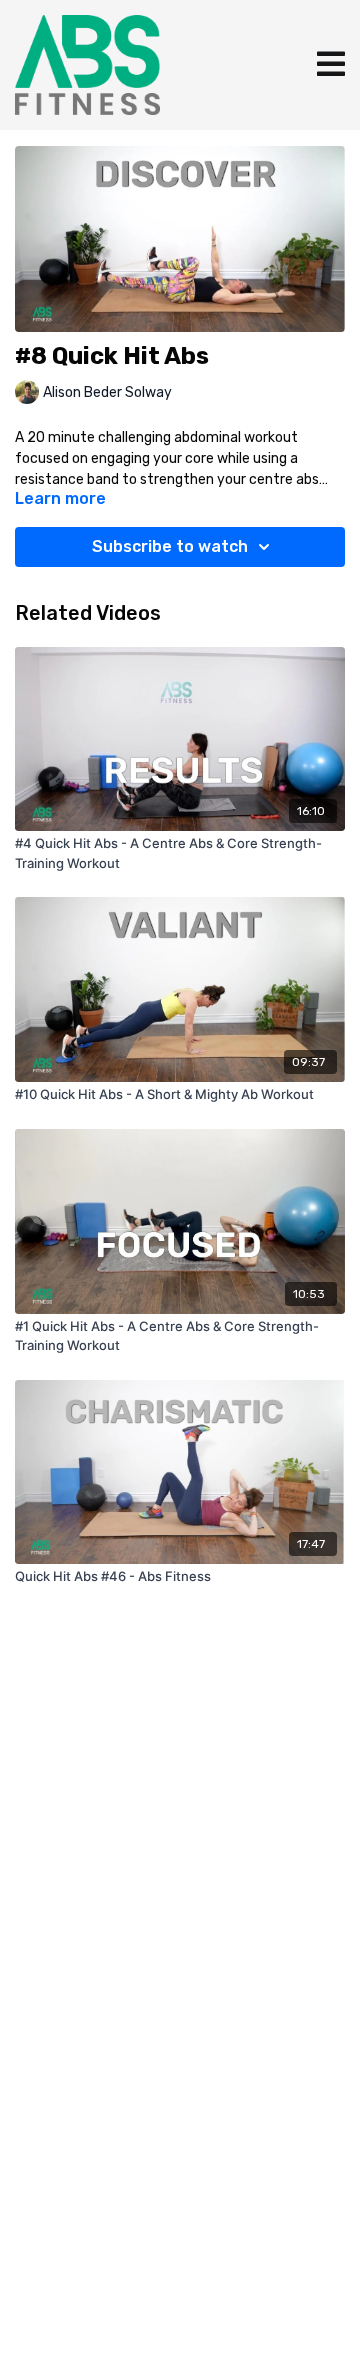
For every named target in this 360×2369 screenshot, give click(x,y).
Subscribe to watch (170, 546)
